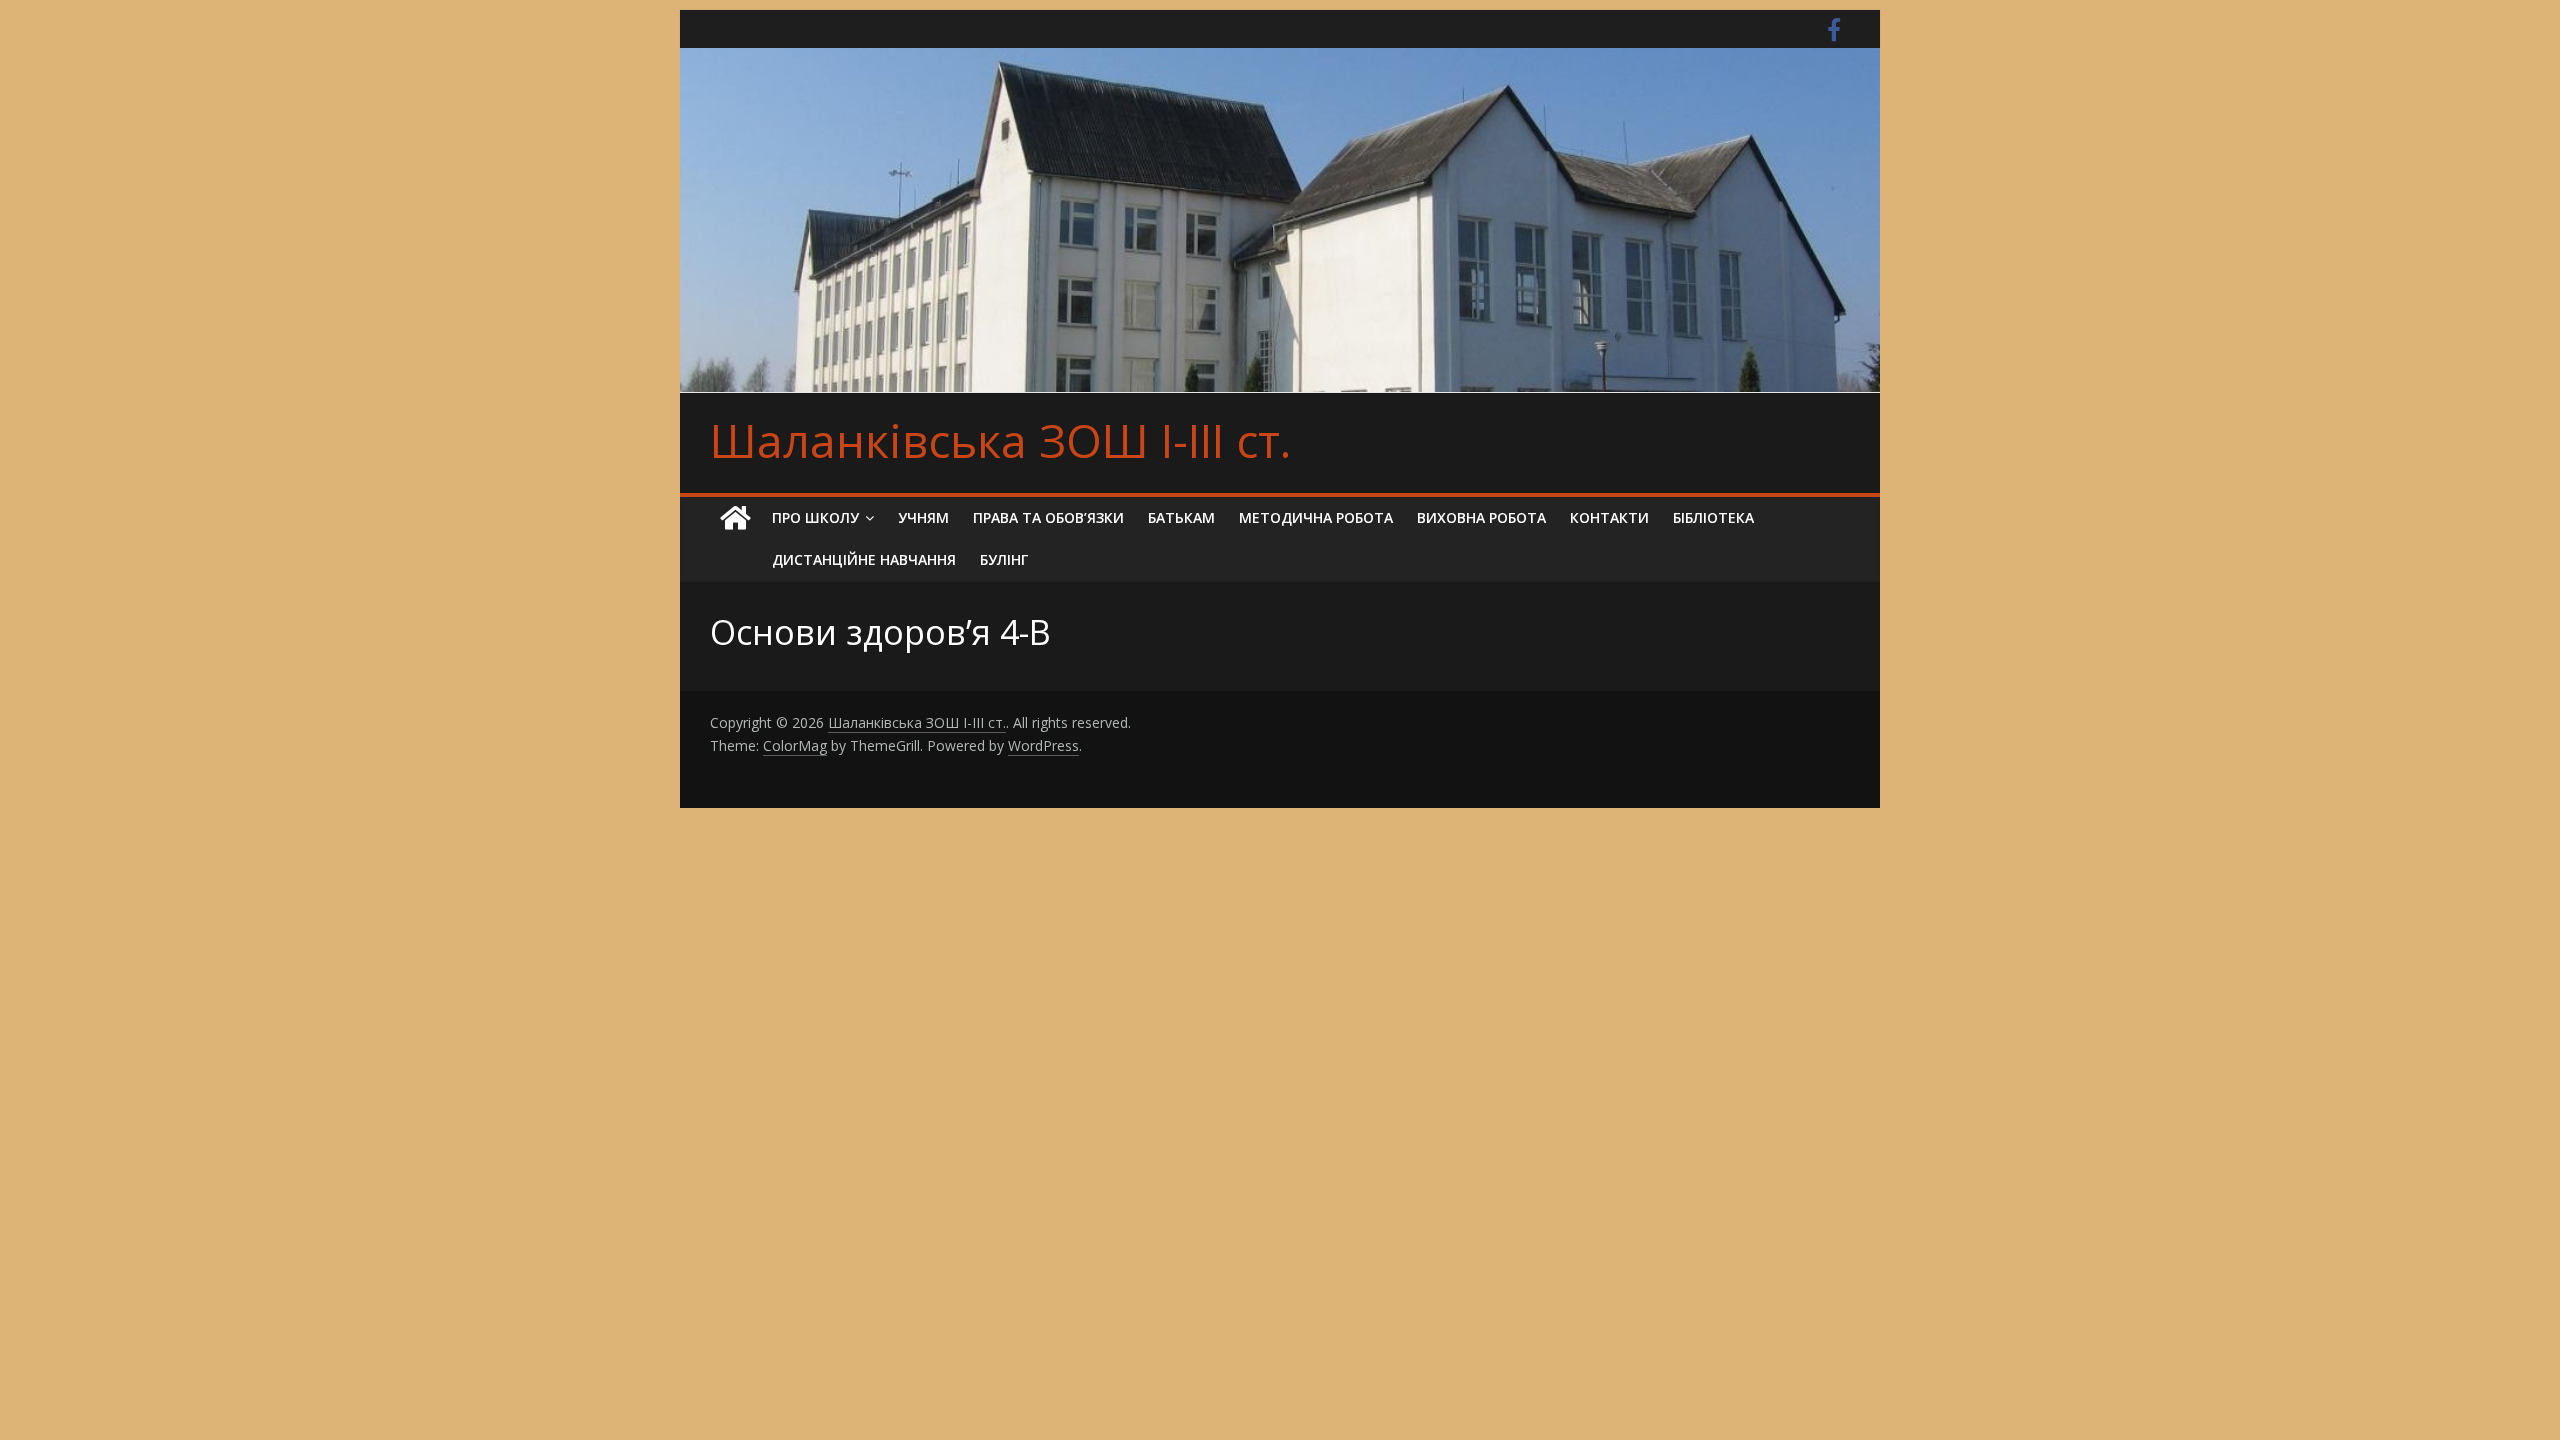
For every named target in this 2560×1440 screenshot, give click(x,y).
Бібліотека (1713, 517)
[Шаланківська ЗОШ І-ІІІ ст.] (735, 518)
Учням (923, 517)
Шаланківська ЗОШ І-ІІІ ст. (1000, 440)
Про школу (815, 517)
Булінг (1004, 559)
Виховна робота (1481, 517)
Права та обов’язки (1048, 517)
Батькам (1181, 517)
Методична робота (1316, 517)
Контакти (1609, 517)
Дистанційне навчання (864, 559)
